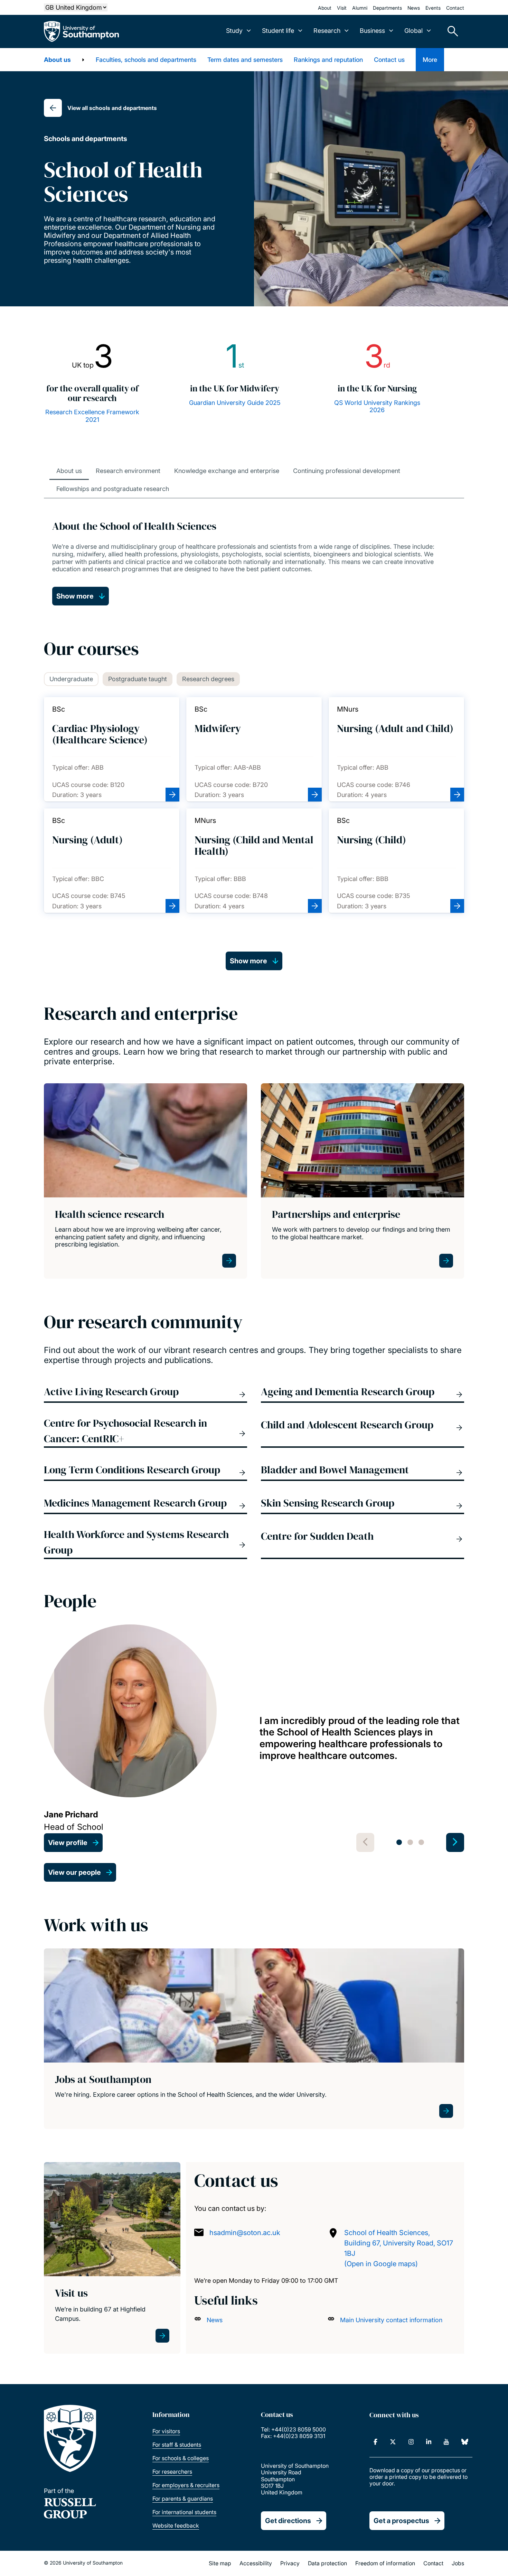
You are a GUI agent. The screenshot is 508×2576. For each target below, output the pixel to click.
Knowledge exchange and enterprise (227, 471)
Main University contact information (391, 2320)
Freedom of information (385, 2563)
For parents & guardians (183, 2499)
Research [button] (327, 31)
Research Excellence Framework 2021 (92, 416)
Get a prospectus (401, 2521)
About (325, 8)
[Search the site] (450, 31)
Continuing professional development (347, 471)
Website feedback (176, 2526)
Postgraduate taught (138, 679)
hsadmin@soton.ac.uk (245, 2233)
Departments (387, 8)
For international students (184, 2512)
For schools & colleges (181, 2458)
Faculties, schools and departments (146, 60)
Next (455, 1842)
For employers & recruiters (186, 2485)
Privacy (290, 2563)
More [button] (430, 60)
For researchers (172, 2472)
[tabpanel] (254, 1738)
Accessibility (256, 2563)
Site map (220, 2563)
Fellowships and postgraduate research (113, 489)
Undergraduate (71, 679)
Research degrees (208, 679)
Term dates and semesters (245, 60)
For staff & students (177, 2445)
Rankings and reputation (328, 60)
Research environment (128, 471)
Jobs (458, 2563)
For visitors (166, 2431)
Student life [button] (278, 31)
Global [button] (413, 31)
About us (57, 60)
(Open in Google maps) (381, 2264)
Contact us (389, 60)
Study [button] (234, 31)
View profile (68, 1843)
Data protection (327, 2563)
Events (433, 8)
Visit (342, 8)
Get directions (288, 2521)
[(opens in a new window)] (375, 2442)
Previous (365, 1842)
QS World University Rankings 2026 (377, 406)
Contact (455, 8)
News (414, 8)
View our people (74, 1872)
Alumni (360, 8)
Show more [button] (75, 596)
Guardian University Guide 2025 (235, 403)
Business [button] (372, 31)
